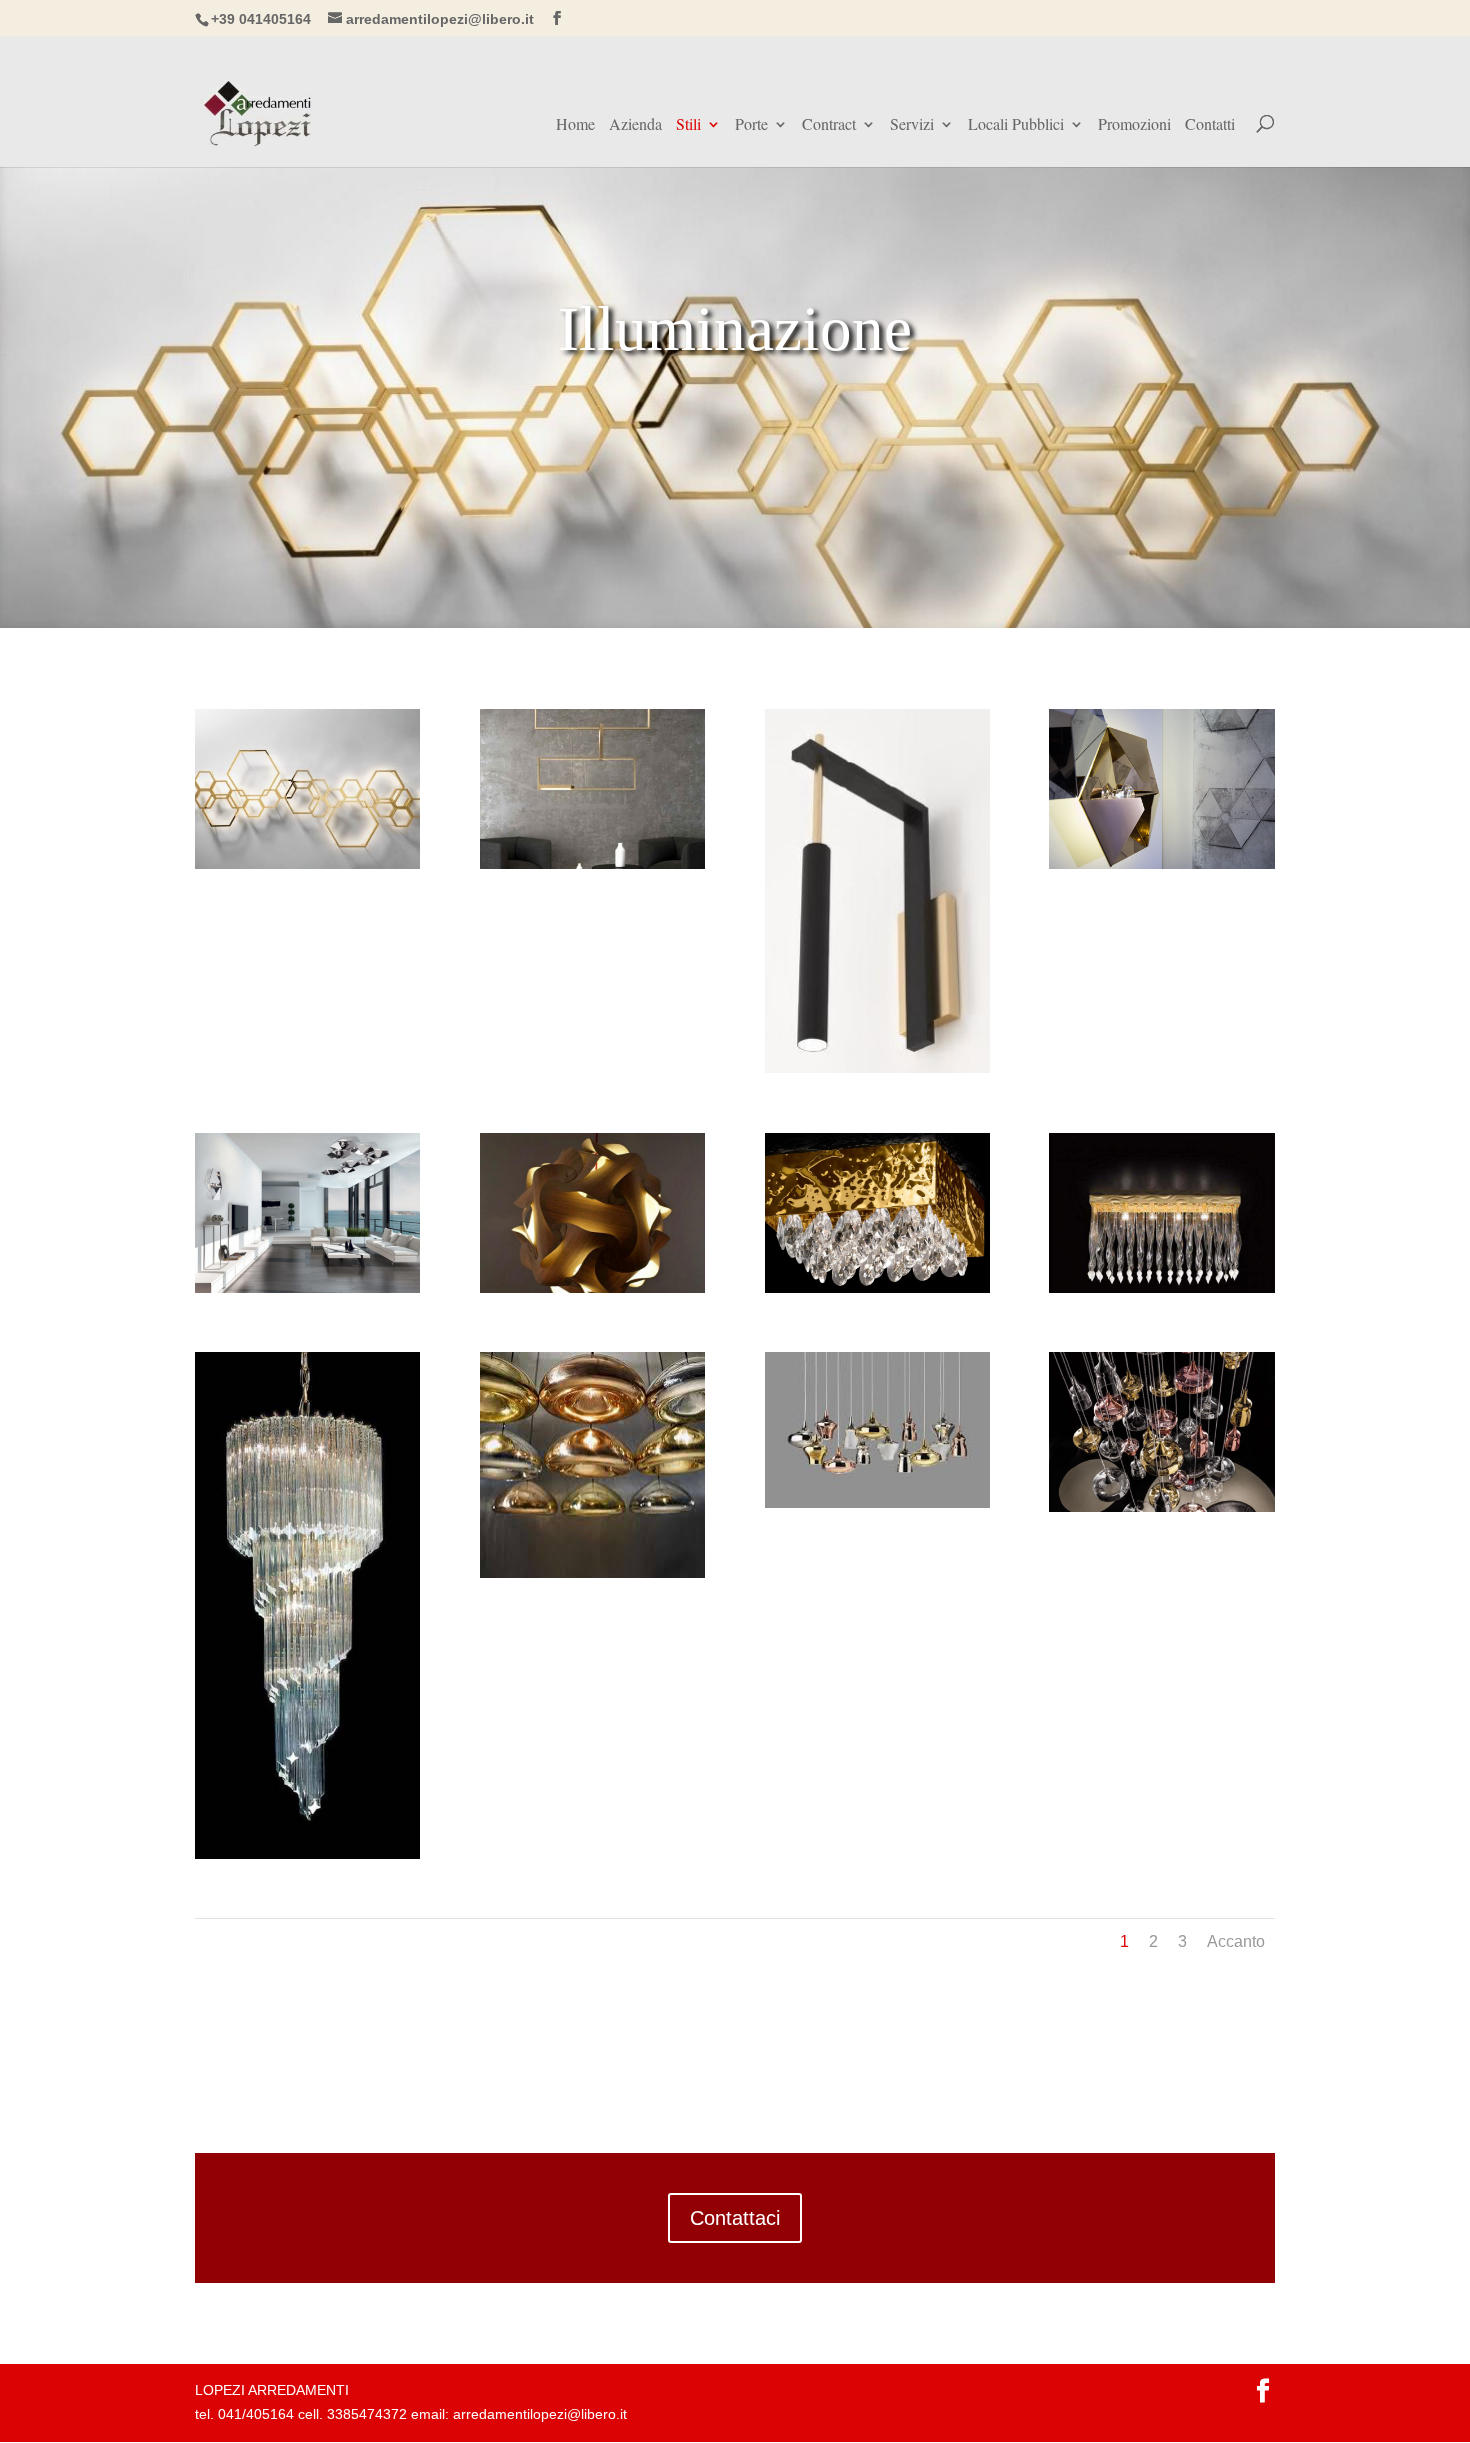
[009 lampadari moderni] (877, 1288)
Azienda (635, 125)
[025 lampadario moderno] (307, 1854)
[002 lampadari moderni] (877, 1503)
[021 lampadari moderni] (592, 1288)
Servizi (912, 125)
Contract (829, 125)
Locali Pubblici (1016, 125)
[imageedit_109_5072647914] (307, 864)
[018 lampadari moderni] (1161, 864)
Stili (688, 125)
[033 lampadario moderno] (307, 1288)
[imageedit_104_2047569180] (877, 1068)
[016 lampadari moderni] (1161, 1288)
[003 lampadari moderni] (1161, 1507)
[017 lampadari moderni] (592, 1573)
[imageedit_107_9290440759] (592, 864)
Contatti (1210, 125)
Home (575, 125)
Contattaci (735, 2218)
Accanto (1236, 1941)
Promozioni (1134, 125)
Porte (751, 125)
